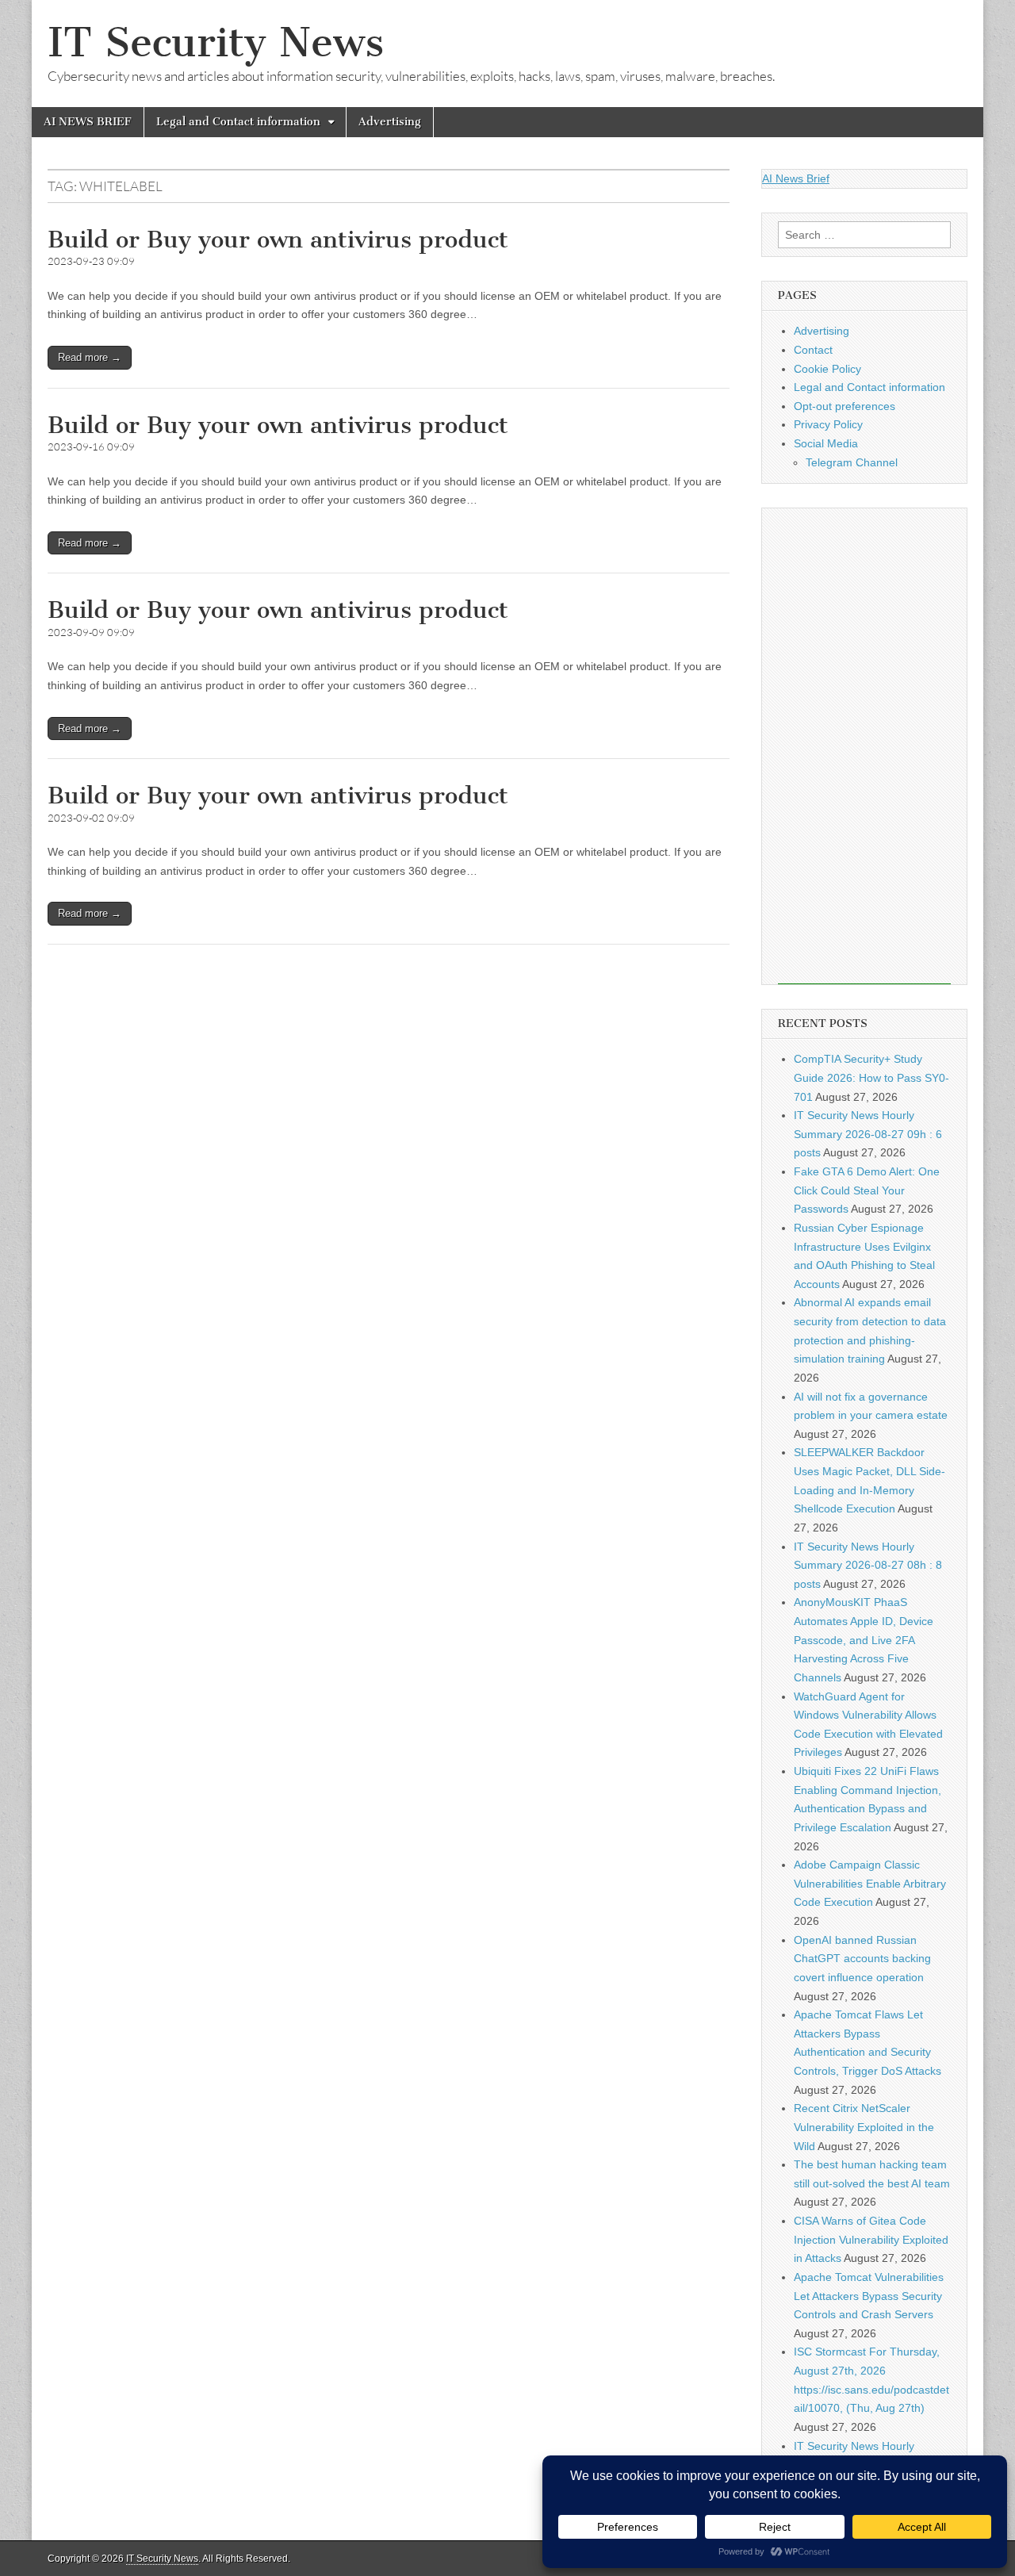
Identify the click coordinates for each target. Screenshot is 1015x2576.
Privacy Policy (828, 424)
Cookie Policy (827, 369)
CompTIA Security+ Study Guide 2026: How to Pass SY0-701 (871, 1077)
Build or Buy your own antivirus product (278, 240)
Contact (813, 350)
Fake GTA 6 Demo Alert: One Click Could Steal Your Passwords (867, 1190)
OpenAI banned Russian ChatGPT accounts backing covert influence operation (862, 1959)
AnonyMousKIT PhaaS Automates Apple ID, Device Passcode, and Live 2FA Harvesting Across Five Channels (864, 1640)
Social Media (826, 443)
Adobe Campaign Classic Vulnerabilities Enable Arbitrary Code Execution (870, 1883)
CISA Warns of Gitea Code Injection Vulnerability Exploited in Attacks (871, 2239)
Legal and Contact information (238, 122)
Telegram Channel (852, 462)
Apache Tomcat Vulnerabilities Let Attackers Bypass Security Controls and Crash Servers (869, 2296)
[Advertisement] (864, 746)
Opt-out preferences (845, 406)
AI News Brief (796, 178)
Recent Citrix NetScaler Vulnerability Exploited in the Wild (864, 2127)
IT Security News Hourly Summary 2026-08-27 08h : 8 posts (868, 1565)
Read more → (90, 357)
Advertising (390, 122)
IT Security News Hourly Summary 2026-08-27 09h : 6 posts (868, 1134)
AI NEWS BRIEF (88, 122)
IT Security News (216, 42)
